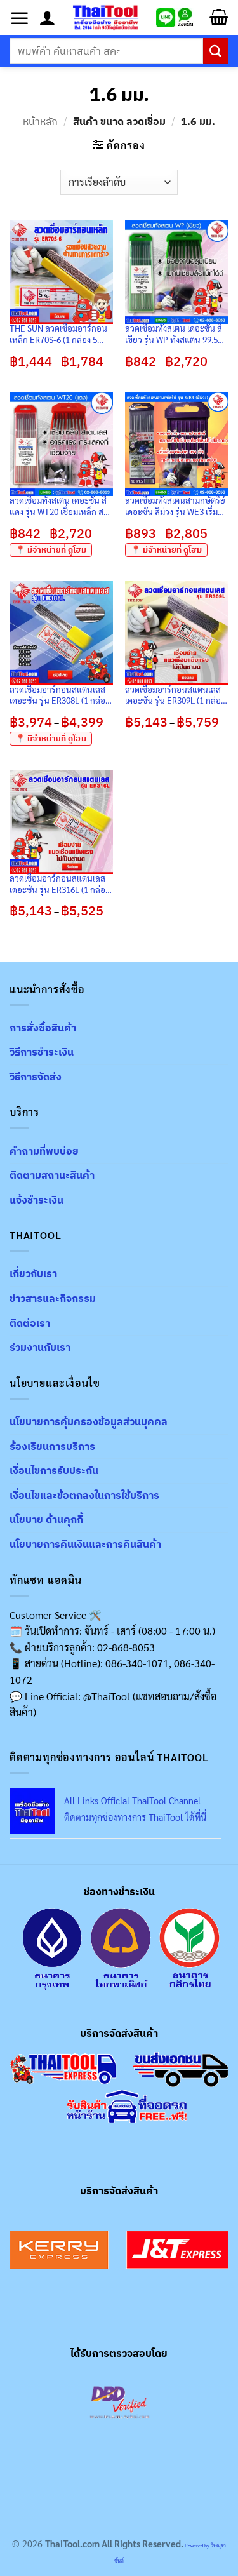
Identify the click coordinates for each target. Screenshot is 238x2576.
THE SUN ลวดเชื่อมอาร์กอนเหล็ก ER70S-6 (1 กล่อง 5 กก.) (58, 334)
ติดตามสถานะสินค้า (52, 1175)
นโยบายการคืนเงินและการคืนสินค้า (85, 1544)
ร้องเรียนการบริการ (52, 1446)
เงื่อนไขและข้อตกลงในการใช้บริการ (84, 1495)
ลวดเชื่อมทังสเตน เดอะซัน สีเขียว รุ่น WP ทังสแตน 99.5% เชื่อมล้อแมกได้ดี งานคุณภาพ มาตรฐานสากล (175, 334)
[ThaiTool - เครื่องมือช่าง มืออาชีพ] (106, 17)
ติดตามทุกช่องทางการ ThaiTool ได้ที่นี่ (135, 1817)
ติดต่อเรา (30, 1323)
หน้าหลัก (40, 121)
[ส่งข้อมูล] (216, 50)
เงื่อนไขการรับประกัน (54, 1470)
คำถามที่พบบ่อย (44, 1151)
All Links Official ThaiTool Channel (132, 1801)
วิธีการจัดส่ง (36, 1077)
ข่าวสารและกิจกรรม (53, 1298)
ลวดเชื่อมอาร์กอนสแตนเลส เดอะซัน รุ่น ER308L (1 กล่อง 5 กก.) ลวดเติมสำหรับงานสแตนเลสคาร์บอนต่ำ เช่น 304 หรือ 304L (59, 695)
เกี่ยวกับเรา (33, 1273)
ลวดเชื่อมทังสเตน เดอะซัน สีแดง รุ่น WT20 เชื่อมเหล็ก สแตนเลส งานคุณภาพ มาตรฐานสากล (58, 506)
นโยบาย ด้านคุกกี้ (46, 1519)
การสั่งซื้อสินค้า (43, 1028)
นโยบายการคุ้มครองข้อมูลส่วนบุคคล (89, 1421)
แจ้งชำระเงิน (36, 1200)
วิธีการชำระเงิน (42, 1052)
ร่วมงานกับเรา (40, 1347)
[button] (20, 18)
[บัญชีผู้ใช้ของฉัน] (47, 18)
